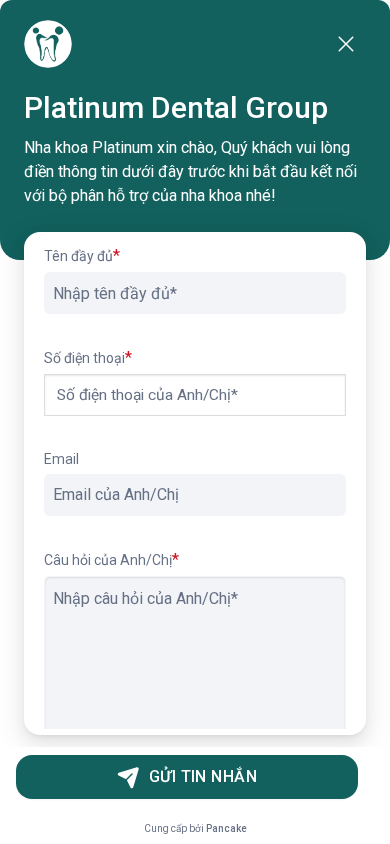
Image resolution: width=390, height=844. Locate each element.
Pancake (226, 828)
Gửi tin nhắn (203, 776)
